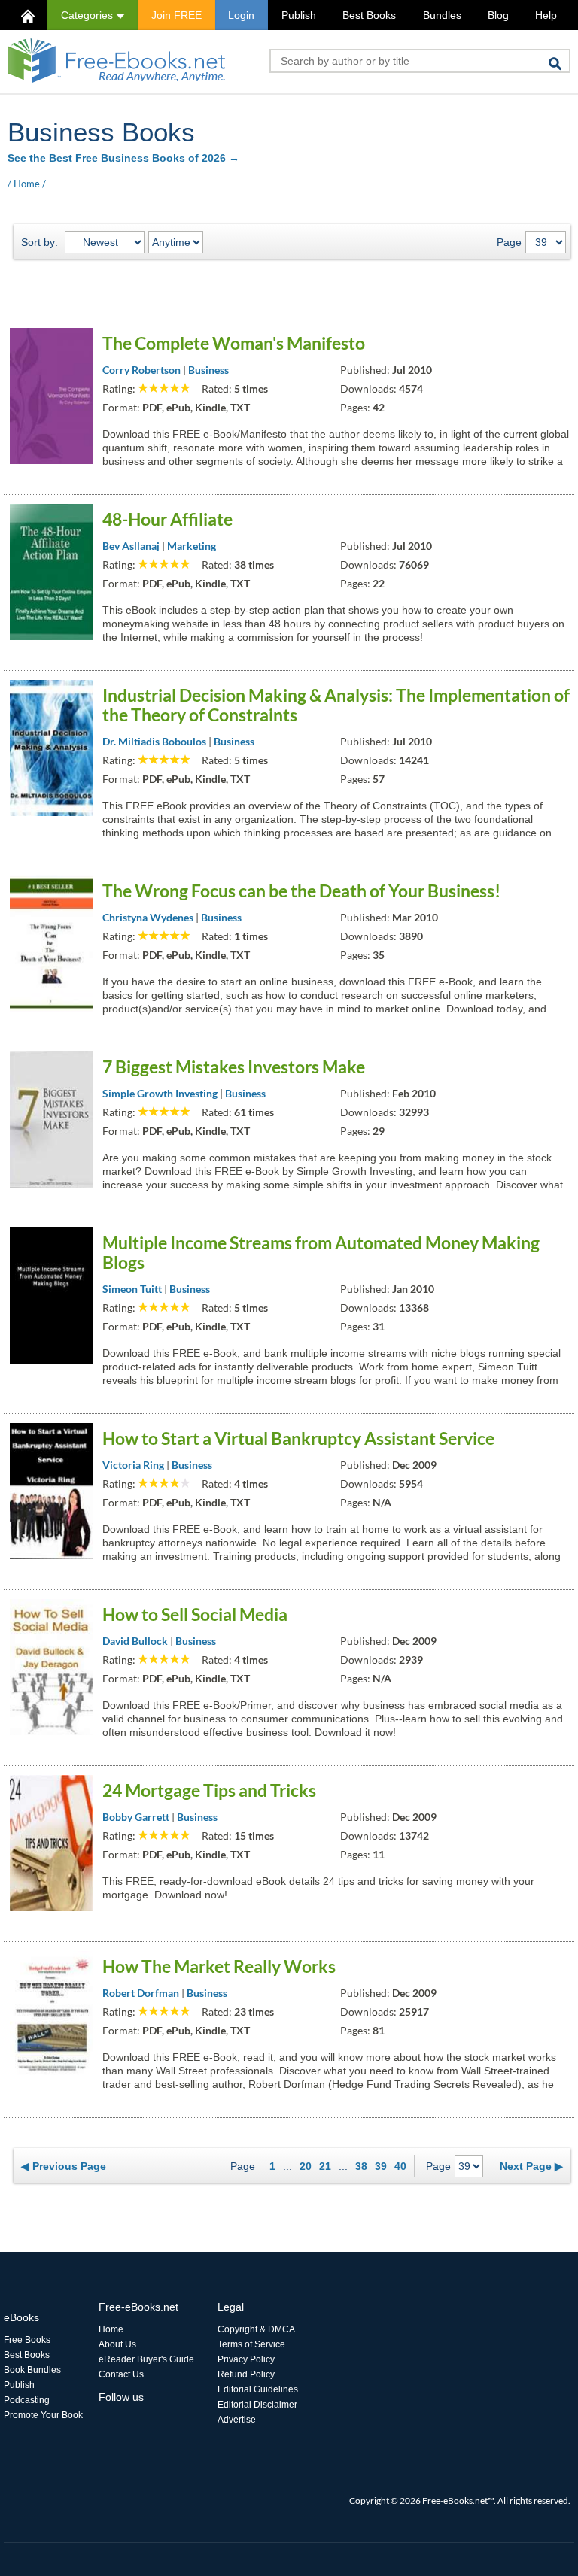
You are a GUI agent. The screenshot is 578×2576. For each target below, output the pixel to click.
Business (208, 370)
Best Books (369, 15)
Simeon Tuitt (132, 1289)
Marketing (192, 546)
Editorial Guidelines (258, 2389)
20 (306, 2166)
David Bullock (135, 1641)
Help (546, 15)
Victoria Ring (133, 1465)
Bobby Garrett (136, 1817)
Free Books (27, 2340)
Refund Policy (246, 2374)
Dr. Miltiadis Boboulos (154, 741)
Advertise (237, 2420)
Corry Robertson (141, 370)
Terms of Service (251, 2344)
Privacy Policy (246, 2359)
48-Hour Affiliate (167, 519)
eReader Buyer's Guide (146, 2359)
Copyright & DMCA (256, 2329)
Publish (299, 15)
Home (27, 184)
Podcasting (27, 2400)
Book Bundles (32, 2370)
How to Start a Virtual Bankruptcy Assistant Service (298, 1438)
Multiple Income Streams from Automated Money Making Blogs (321, 1252)
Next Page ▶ (531, 2166)
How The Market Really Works (219, 1966)
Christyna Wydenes (148, 917)
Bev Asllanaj (131, 546)
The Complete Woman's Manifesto (234, 343)
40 (400, 2166)
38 (361, 2166)
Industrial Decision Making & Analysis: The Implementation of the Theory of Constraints (336, 705)
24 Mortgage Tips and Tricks (209, 1790)
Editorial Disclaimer (257, 2405)
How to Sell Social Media (195, 1614)
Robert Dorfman (141, 1993)
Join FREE (176, 15)
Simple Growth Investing (160, 1093)
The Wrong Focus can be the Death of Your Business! (301, 891)
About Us (117, 2344)
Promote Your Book (43, 2415)
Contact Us (121, 2374)
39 (381, 2166)
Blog (498, 15)
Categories (88, 15)
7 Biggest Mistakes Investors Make (234, 1067)
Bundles (442, 15)
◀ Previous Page (64, 2166)
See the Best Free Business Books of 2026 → (123, 158)
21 (325, 2166)
